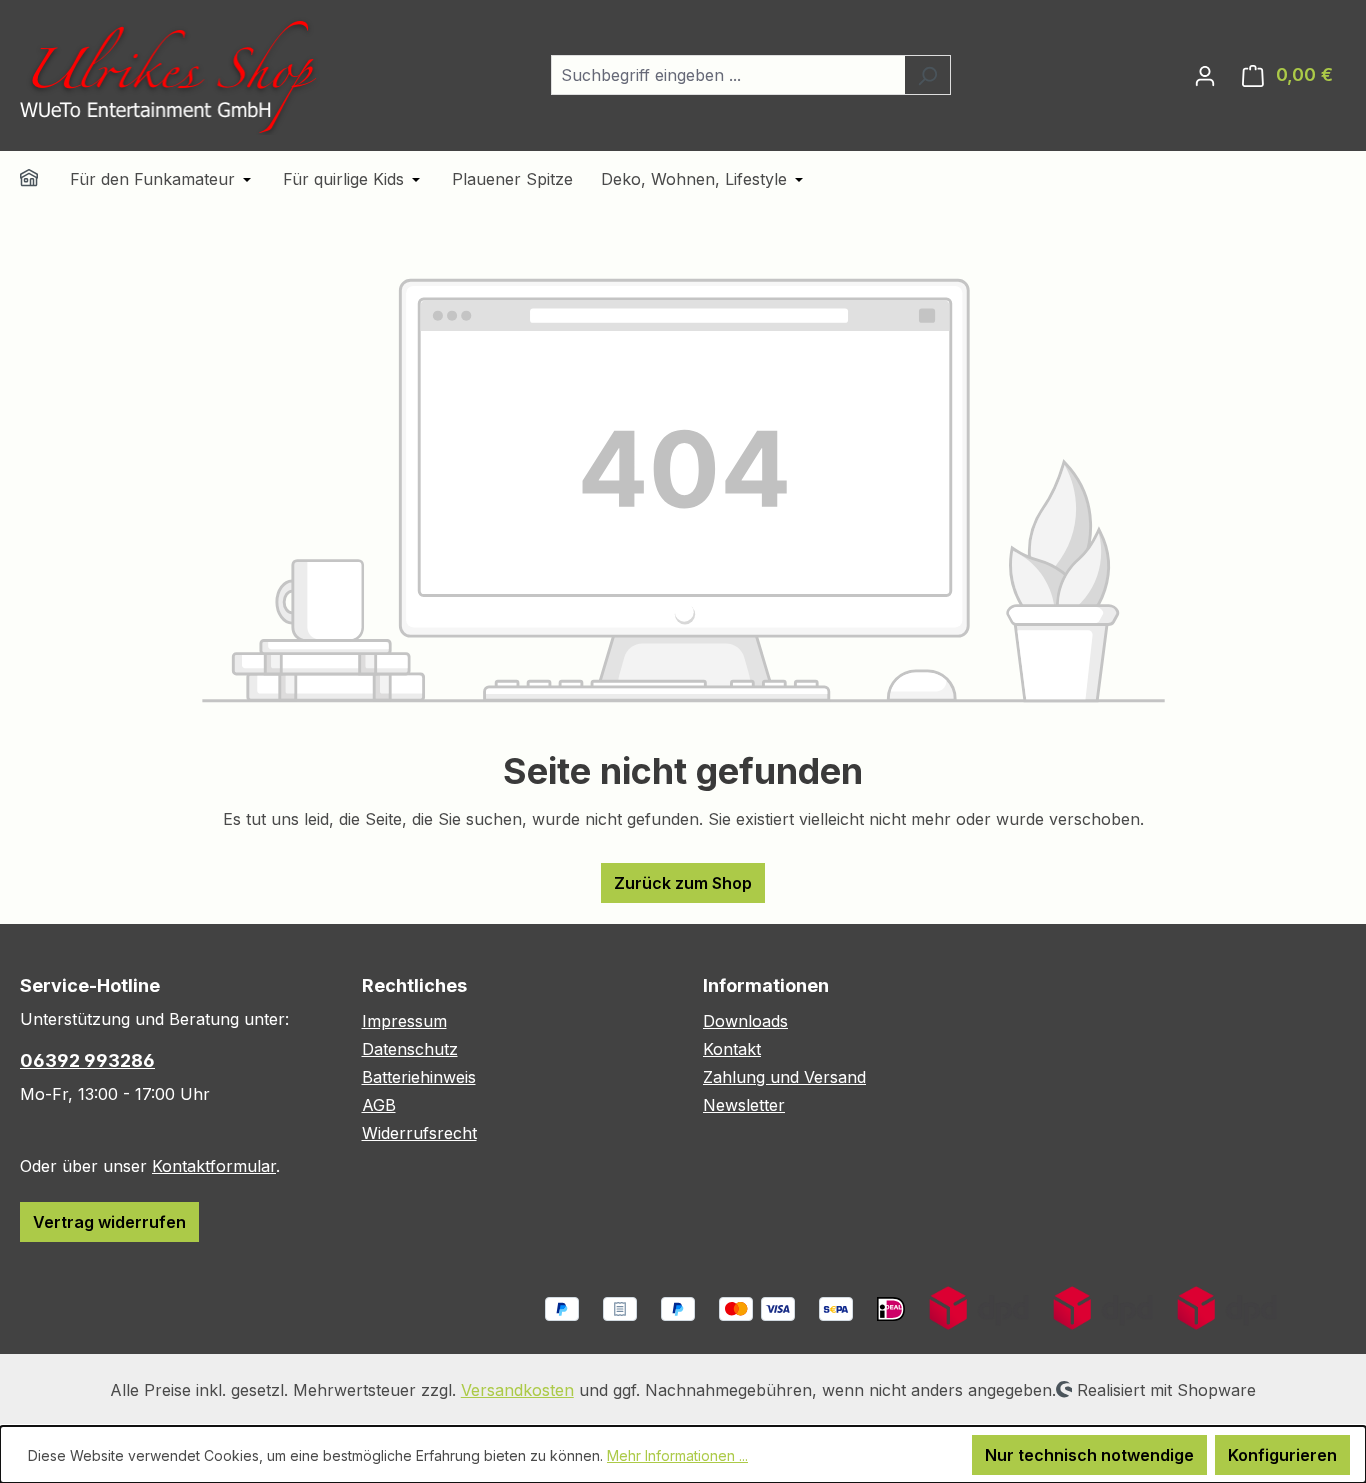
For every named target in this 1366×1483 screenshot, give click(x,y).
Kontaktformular (214, 1166)
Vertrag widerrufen (109, 1222)
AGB (379, 1105)
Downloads (745, 1021)
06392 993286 (87, 1060)
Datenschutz (410, 1049)
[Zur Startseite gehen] (170, 75)
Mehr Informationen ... (677, 1455)
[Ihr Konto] (1205, 75)
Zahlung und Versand (784, 1077)
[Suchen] (927, 75)
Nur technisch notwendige (1089, 1455)
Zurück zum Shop (683, 883)
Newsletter (744, 1105)
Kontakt (732, 1049)
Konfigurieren (1282, 1455)
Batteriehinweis (419, 1077)
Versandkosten (517, 1390)
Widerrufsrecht (419, 1133)
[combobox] (728, 75)
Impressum (404, 1021)
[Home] (42, 180)
